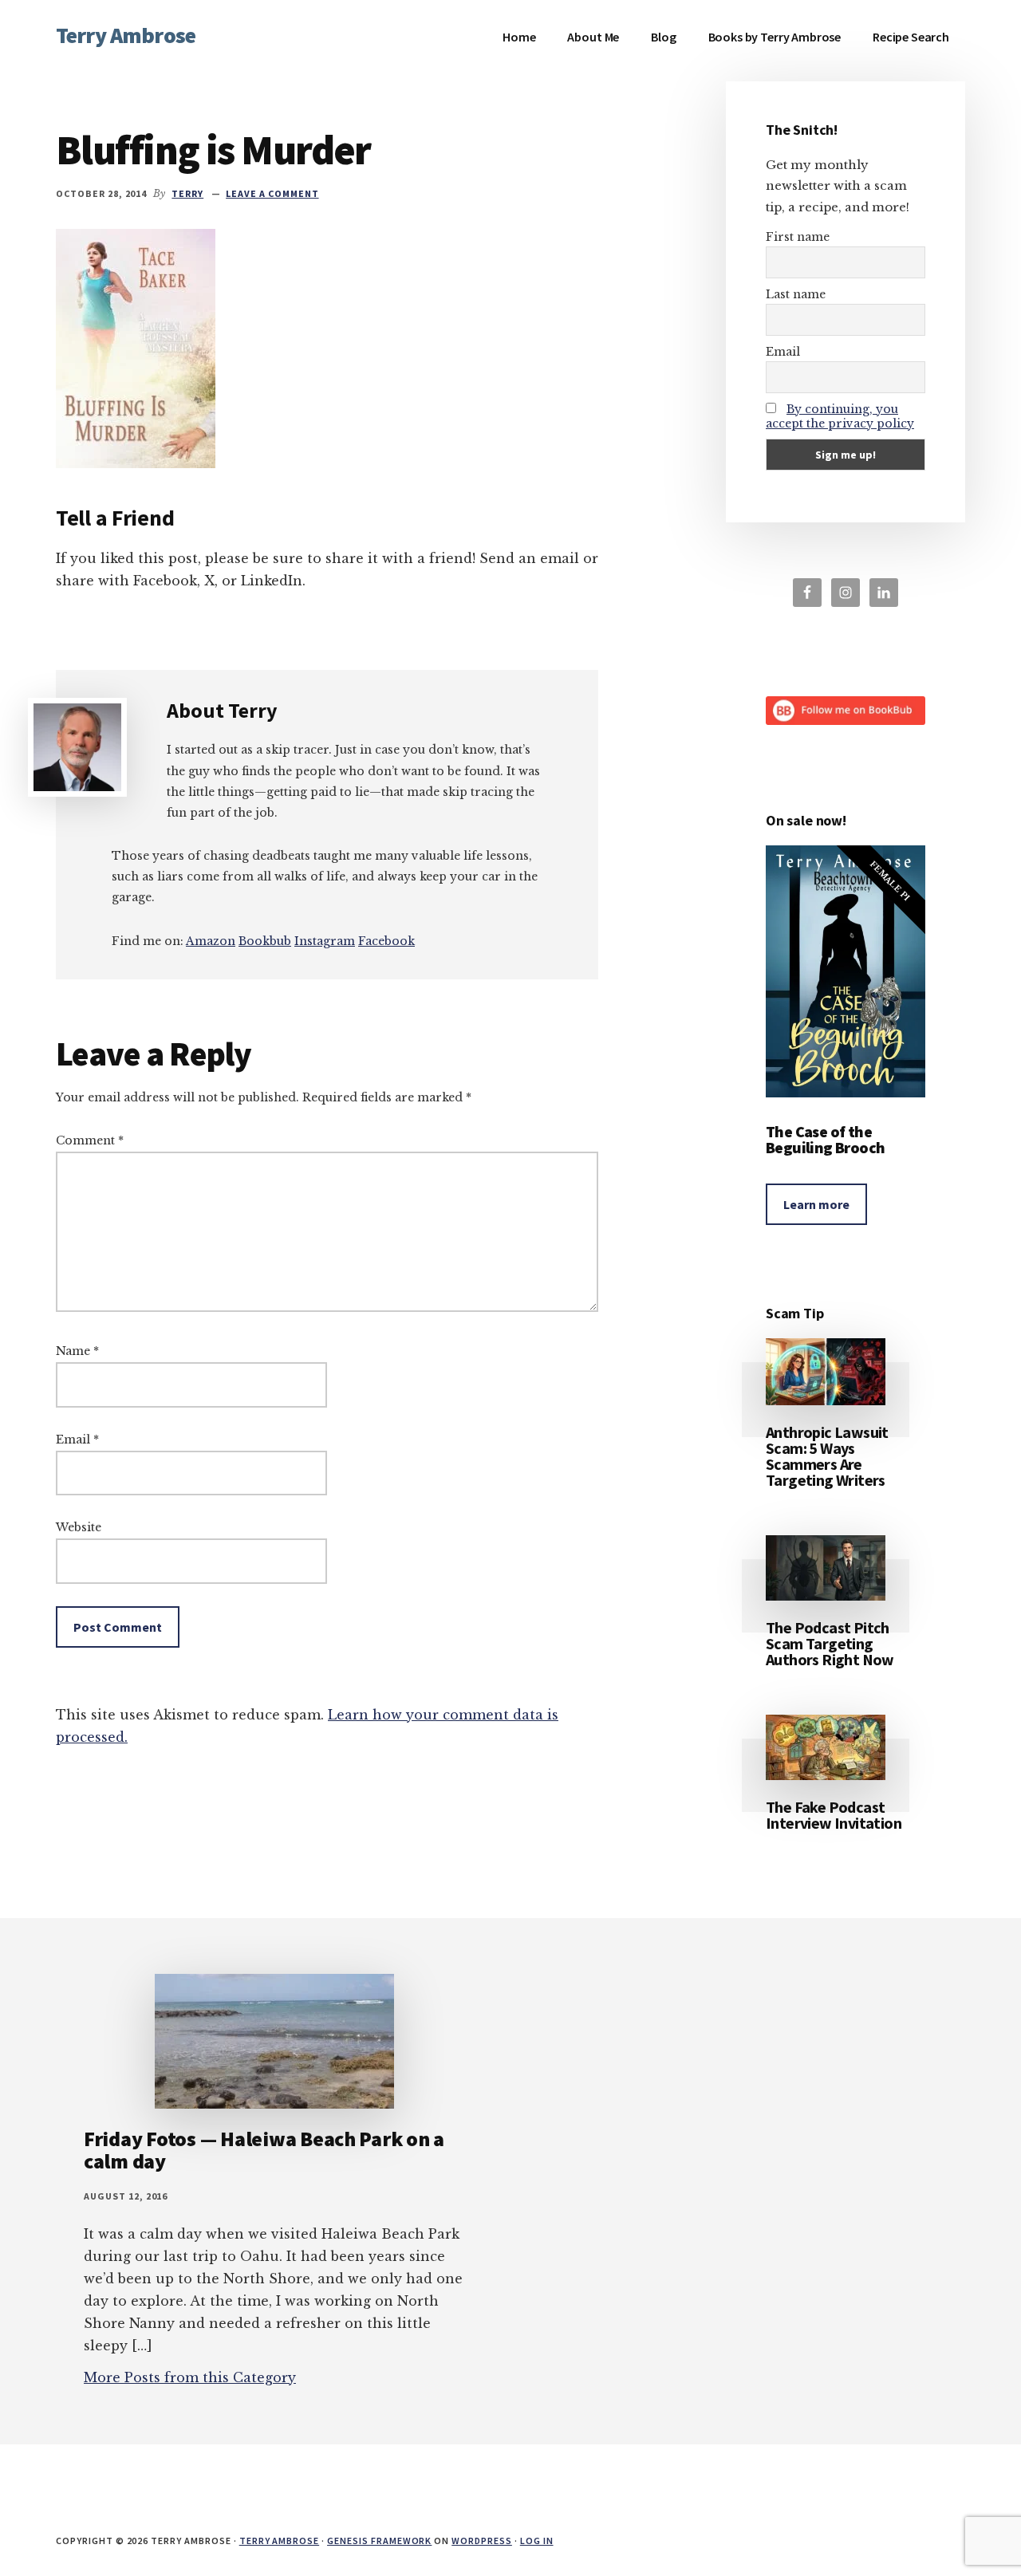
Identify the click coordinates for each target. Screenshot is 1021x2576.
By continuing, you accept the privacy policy (840, 416)
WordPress (482, 2541)
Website (79, 1527)
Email (77, 1440)
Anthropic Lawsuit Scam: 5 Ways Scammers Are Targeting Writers (827, 1456)
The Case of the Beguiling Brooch (825, 1139)
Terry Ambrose (126, 35)
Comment (90, 1140)
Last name (796, 294)
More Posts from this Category (190, 2377)
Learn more (816, 1204)
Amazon (211, 941)
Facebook (386, 941)
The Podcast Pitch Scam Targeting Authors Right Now (830, 1643)
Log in (537, 2541)
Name (77, 1351)
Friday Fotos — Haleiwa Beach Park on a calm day (264, 2150)
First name (798, 237)
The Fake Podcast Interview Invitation (834, 1815)
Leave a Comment (272, 193)
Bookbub (265, 941)
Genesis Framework (379, 2541)
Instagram (325, 941)
